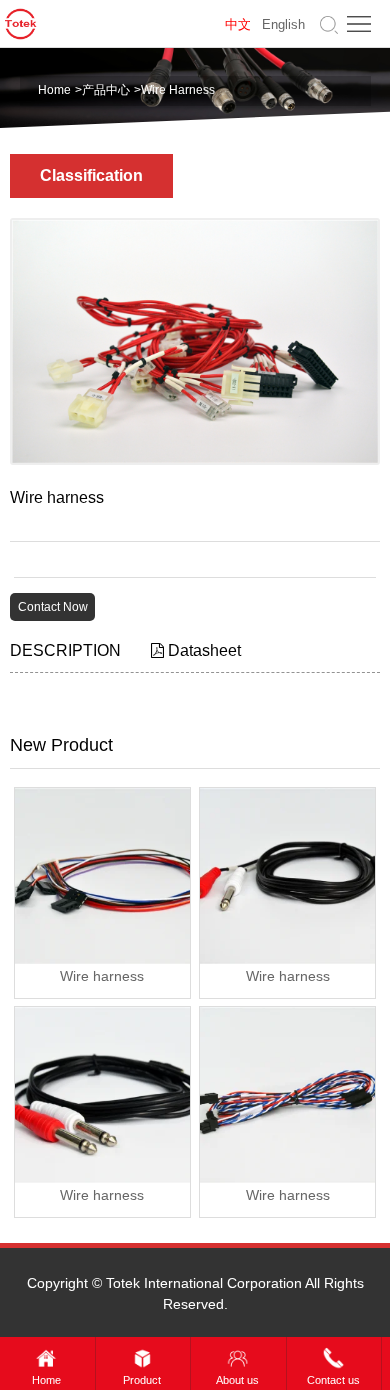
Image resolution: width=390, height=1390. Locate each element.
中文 (238, 24)
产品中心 (106, 90)
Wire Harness (178, 90)
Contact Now (53, 607)
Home (54, 90)
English (283, 24)
